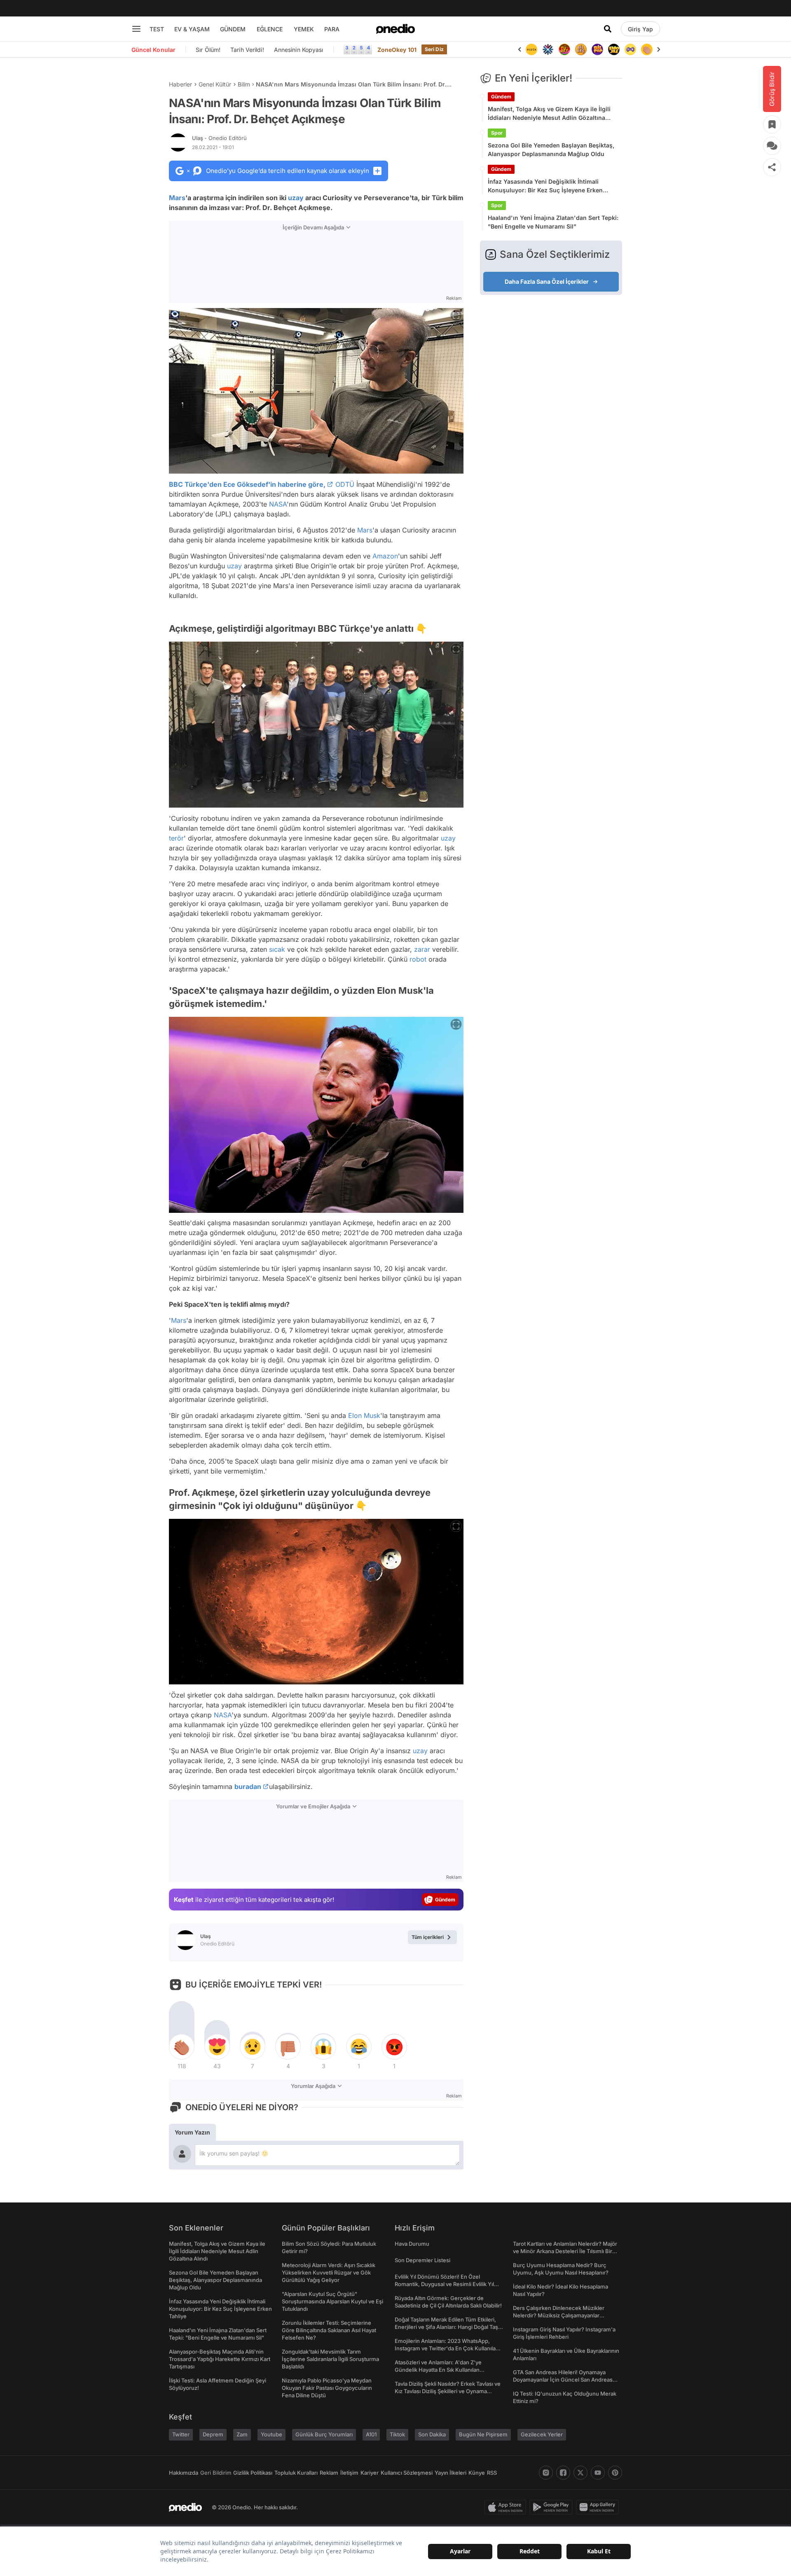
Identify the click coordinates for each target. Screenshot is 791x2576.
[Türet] (548, 49)
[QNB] (531, 49)
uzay (296, 198)
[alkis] (630, 49)
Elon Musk (364, 1415)
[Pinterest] (615, 2473)
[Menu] (136, 29)
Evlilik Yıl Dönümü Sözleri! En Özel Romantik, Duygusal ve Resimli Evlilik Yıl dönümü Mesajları (444, 2284)
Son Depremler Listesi (422, 2260)
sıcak (277, 949)
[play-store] (553, 2507)
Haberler (180, 84)
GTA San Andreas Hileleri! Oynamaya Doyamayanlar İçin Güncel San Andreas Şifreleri (563, 2380)
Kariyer (370, 2473)
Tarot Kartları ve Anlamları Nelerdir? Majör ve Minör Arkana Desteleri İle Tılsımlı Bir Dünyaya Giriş (565, 2251)
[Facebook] (563, 2473)
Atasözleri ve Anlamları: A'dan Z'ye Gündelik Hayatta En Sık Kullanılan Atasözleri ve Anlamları (438, 2370)
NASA (278, 504)
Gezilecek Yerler (542, 2434)
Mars (177, 198)
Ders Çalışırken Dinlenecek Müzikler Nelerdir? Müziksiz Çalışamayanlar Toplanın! (559, 2315)
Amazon (385, 556)
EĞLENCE (270, 29)
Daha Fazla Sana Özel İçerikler (547, 281)
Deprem (213, 2434)
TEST (157, 29)
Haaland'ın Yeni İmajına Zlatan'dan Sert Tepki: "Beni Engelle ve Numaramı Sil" (553, 222)
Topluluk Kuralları (296, 2473)
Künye (477, 2473)
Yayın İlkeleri (450, 2473)
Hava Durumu (412, 2244)
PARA (332, 29)
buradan (248, 1787)
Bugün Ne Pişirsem (483, 2434)
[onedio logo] (395, 29)
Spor (497, 133)
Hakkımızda (184, 2473)
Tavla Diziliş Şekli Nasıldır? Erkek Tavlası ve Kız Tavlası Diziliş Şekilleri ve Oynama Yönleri (448, 2391)
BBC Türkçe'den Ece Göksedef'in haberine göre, (247, 484)
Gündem (501, 97)
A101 (371, 2434)
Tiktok (397, 2434)
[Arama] (608, 29)
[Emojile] (597, 49)
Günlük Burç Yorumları (324, 2434)
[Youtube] (598, 2473)
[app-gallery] (599, 2507)
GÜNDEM (233, 29)
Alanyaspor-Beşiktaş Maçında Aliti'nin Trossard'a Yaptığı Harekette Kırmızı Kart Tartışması (220, 2359)
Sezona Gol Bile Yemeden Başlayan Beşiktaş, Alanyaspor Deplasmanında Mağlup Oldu (551, 149)
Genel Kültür (215, 84)
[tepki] (182, 2047)
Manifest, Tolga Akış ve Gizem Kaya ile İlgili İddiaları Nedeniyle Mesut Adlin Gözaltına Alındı (549, 114)
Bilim (244, 84)
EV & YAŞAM (192, 29)
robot (418, 959)
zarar (422, 949)
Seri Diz (434, 49)
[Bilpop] (581, 49)
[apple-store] (507, 2507)
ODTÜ (345, 484)
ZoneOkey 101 (397, 50)
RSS (492, 2473)
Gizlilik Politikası (253, 2473)
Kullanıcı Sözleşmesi (407, 2473)
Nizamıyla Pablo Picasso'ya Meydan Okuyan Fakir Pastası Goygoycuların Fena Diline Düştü (327, 2388)
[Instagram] (546, 2473)
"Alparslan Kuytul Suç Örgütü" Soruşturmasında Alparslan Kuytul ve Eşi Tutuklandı (332, 2301)
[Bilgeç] (564, 49)
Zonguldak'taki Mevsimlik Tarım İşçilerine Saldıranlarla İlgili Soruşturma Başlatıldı (330, 2359)
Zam (242, 2434)
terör (176, 838)
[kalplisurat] (647, 49)
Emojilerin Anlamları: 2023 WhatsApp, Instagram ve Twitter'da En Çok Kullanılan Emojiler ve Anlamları (447, 2348)
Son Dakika (432, 2434)
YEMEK (304, 29)
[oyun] (614, 49)
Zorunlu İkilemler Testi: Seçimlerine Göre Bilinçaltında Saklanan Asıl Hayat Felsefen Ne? (329, 2330)
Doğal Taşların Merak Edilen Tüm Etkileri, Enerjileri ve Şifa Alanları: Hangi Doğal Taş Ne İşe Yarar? (446, 2327)
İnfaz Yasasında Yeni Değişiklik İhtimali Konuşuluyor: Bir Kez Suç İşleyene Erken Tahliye (545, 186)
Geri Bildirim (216, 2473)
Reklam (329, 2473)
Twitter (181, 2434)
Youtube (271, 2434)
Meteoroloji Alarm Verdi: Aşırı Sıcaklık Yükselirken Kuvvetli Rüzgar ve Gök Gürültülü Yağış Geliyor (329, 2272)
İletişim (349, 2473)
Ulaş (219, 138)
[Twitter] (580, 2473)
